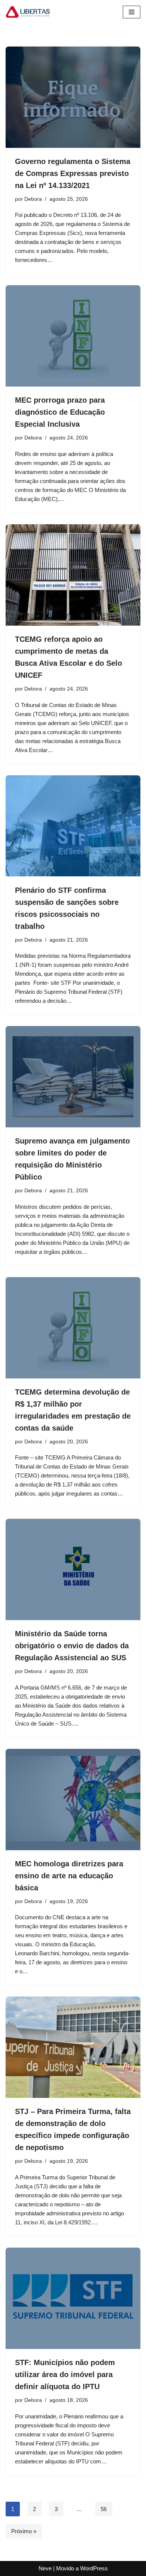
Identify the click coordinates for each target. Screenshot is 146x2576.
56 (104, 2509)
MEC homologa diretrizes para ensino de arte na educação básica (69, 1876)
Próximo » (24, 2531)
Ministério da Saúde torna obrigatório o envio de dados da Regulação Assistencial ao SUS (72, 1646)
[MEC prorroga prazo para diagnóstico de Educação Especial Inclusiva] (73, 336)
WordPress (94, 2568)
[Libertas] (28, 12)
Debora (33, 199)
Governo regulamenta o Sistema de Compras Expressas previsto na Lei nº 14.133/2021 (73, 173)
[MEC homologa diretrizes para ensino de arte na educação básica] (73, 1800)
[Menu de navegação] (132, 12)
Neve (45, 2568)
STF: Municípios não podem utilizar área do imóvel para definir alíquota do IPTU (65, 2374)
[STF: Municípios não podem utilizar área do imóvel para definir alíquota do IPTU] (73, 2298)
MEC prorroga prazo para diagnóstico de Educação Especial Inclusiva (60, 412)
